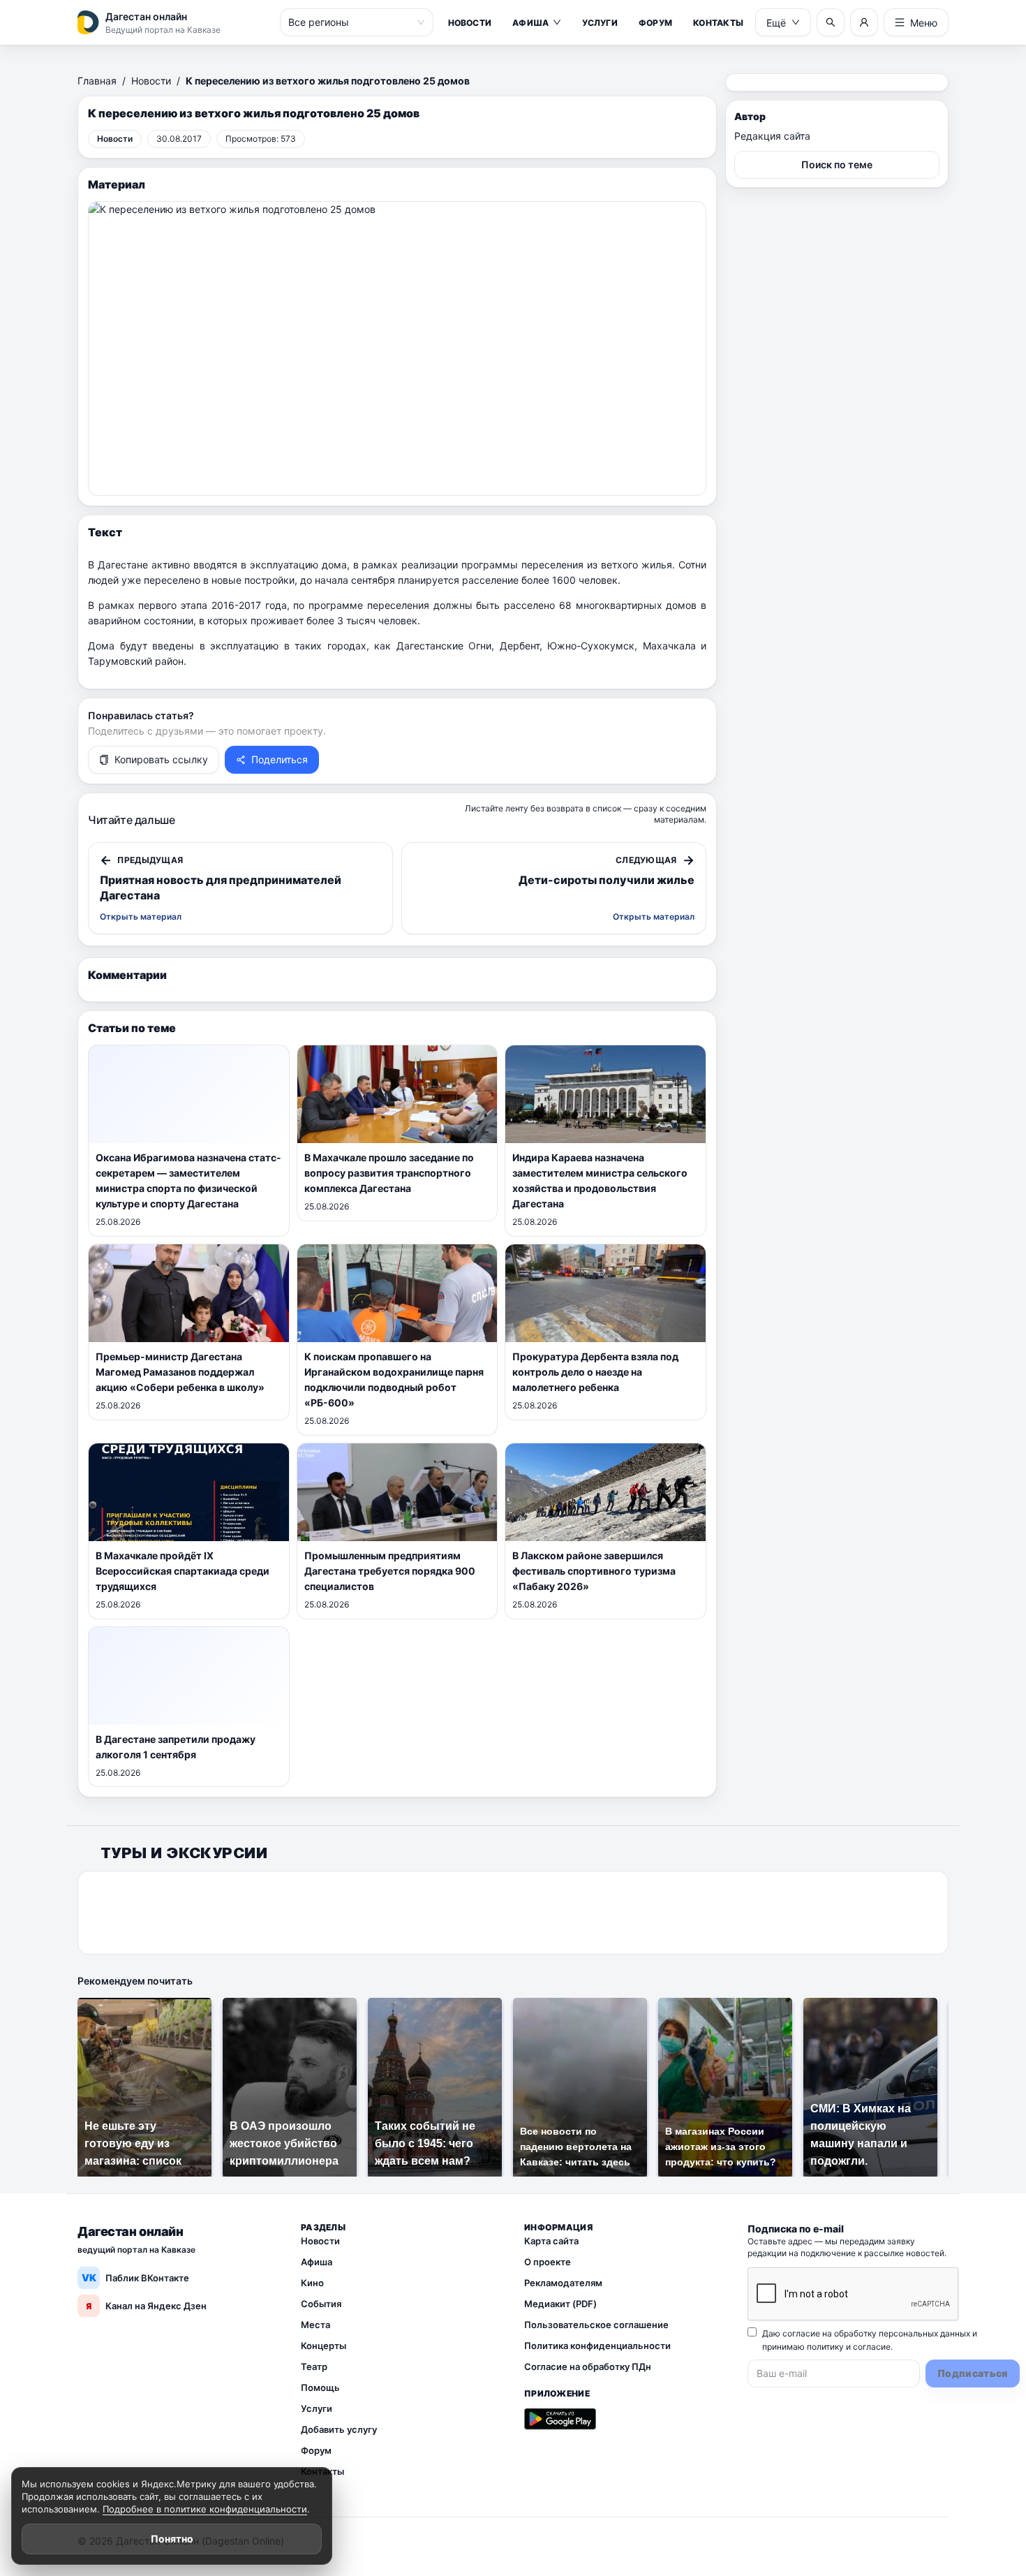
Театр (314, 2367)
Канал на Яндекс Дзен (146, 2306)
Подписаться (973, 2373)
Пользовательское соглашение (596, 2325)
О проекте (548, 2262)
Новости (470, 23)
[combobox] (350, 22)
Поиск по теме (837, 164)
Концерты (324, 2346)
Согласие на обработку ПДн (588, 2367)
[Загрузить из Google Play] (560, 2419)
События (321, 2304)
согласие (872, 2347)
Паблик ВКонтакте (136, 2277)
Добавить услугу (339, 2429)
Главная (97, 81)
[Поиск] (831, 22)
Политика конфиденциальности (597, 2346)
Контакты (718, 23)
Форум (655, 23)
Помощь (320, 2387)
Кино (312, 2283)
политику (825, 2347)
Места (315, 2325)
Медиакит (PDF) (560, 2304)
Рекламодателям (563, 2283)
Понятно (172, 2539)
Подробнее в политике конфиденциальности (205, 2509)
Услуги (600, 23)
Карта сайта (551, 2241)
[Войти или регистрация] (864, 22)
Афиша (530, 23)
